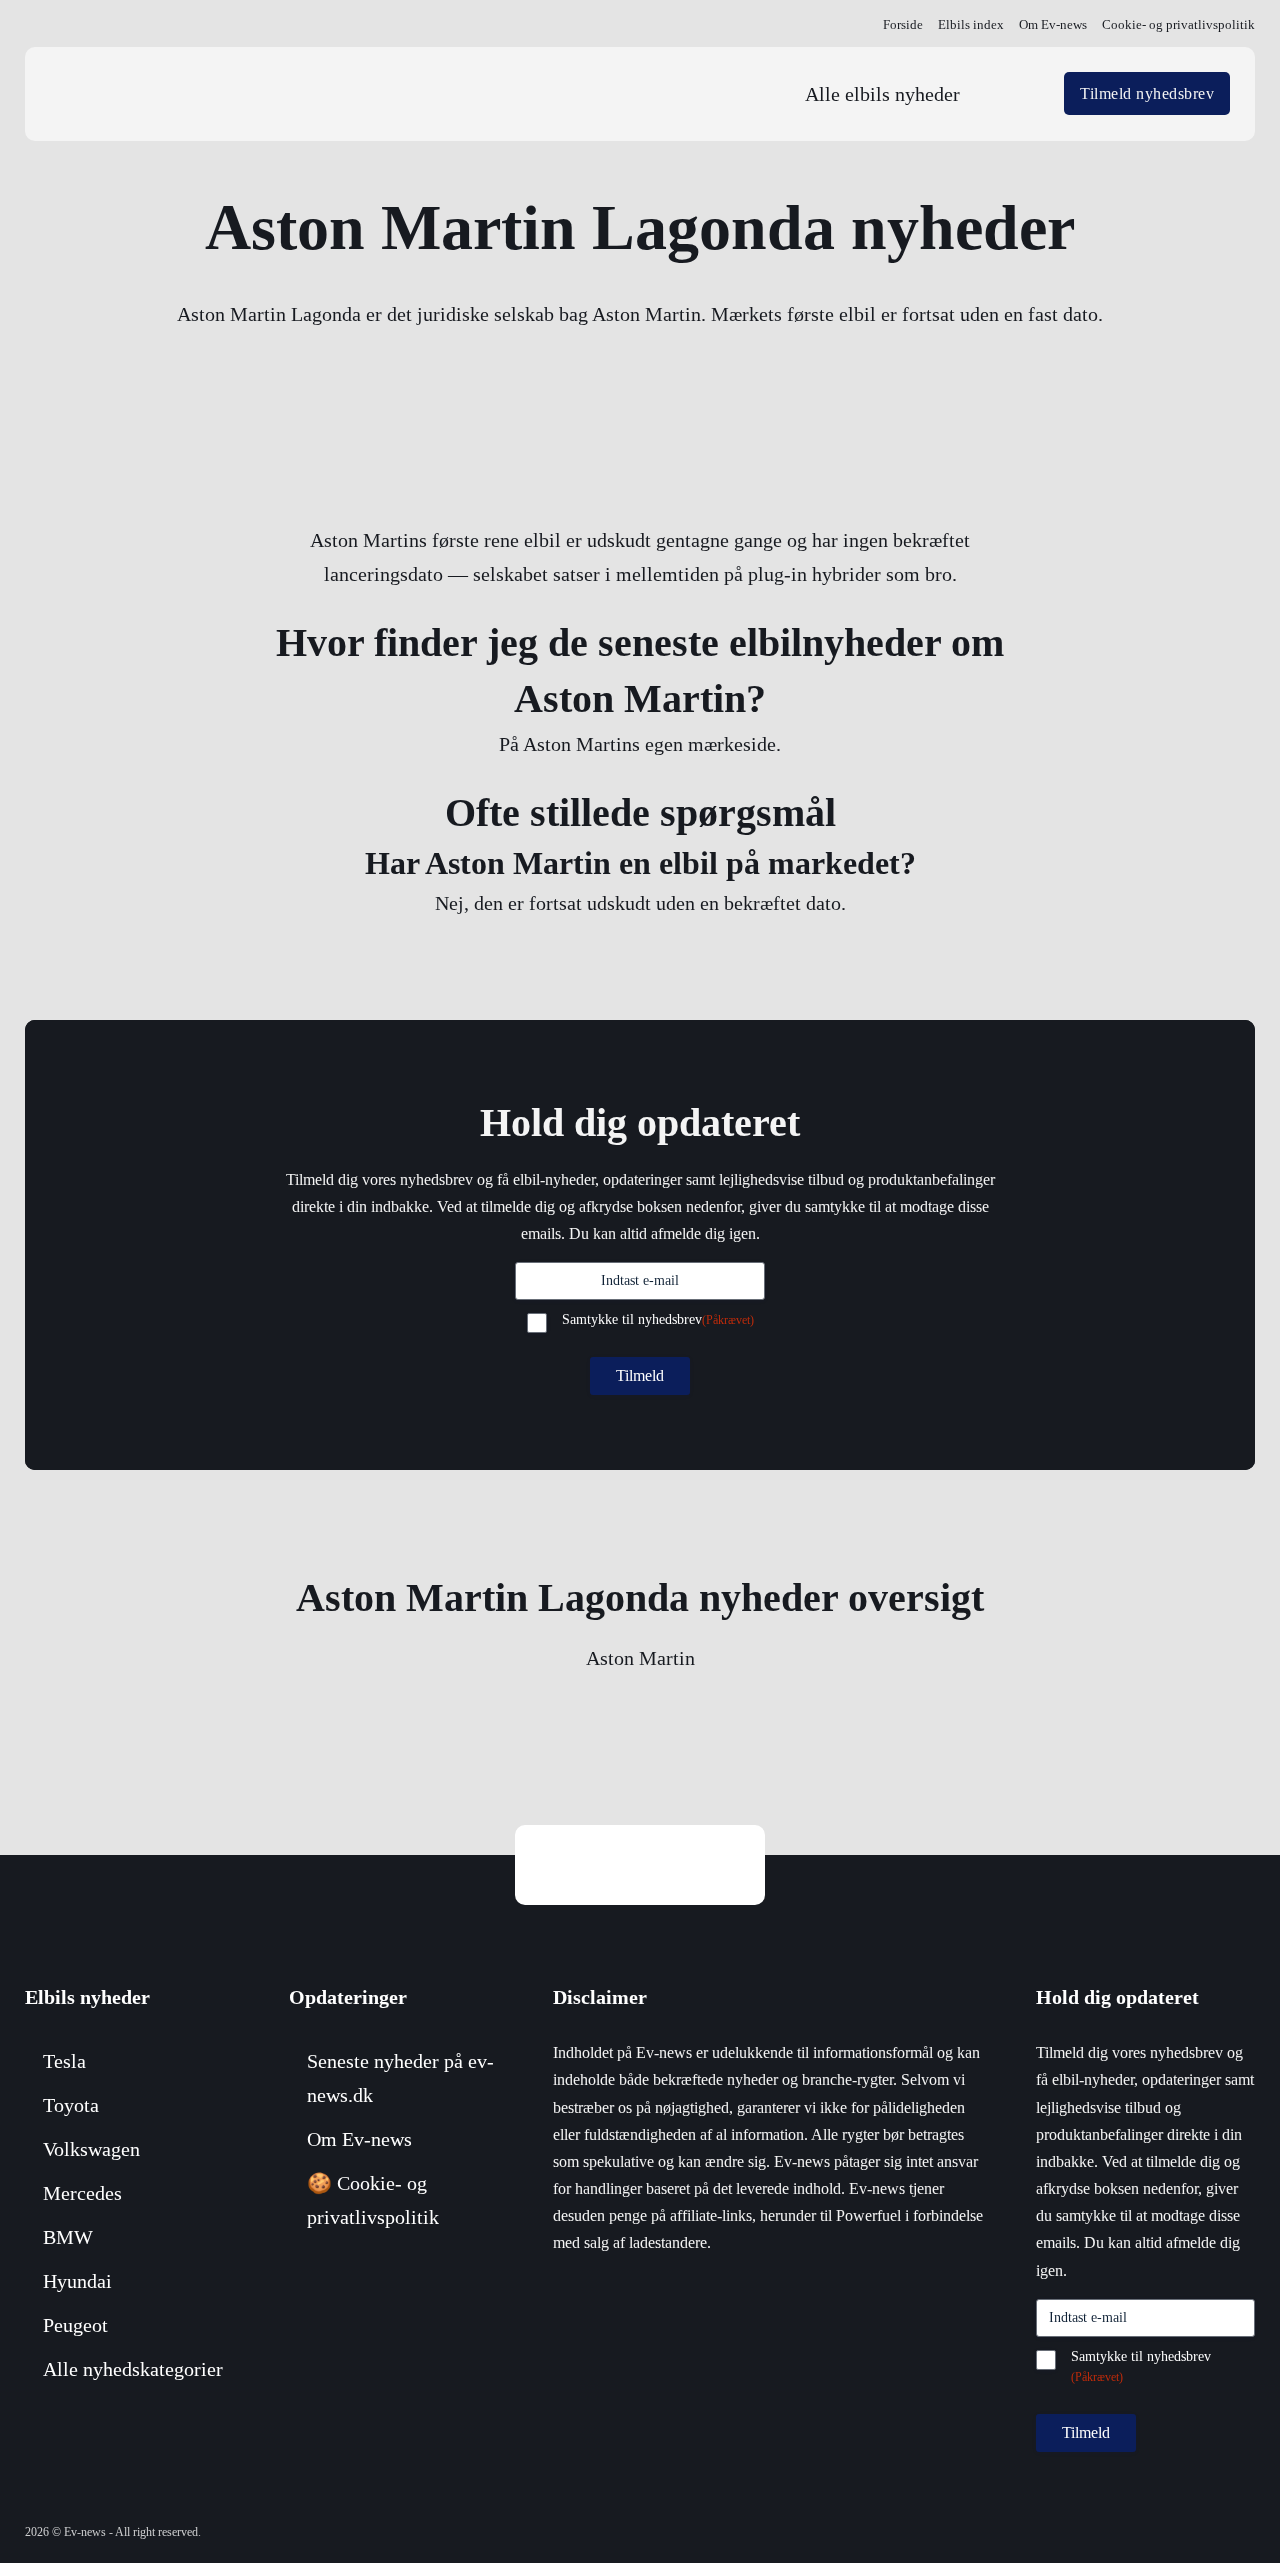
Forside (903, 25)
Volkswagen (91, 2149)
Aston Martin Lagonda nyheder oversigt (640, 1597)
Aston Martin (640, 1658)
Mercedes (82, 2193)
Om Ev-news (1053, 25)
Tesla (64, 2061)
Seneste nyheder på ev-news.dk (400, 2078)
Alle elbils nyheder (882, 94)
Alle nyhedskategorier (133, 2369)
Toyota (71, 2105)
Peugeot (75, 2325)
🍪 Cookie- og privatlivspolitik (373, 2200)
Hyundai (77, 2281)
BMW (68, 2237)
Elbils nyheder (87, 1997)
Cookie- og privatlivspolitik (1178, 25)
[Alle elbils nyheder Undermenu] (1014, 94)
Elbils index (971, 25)
